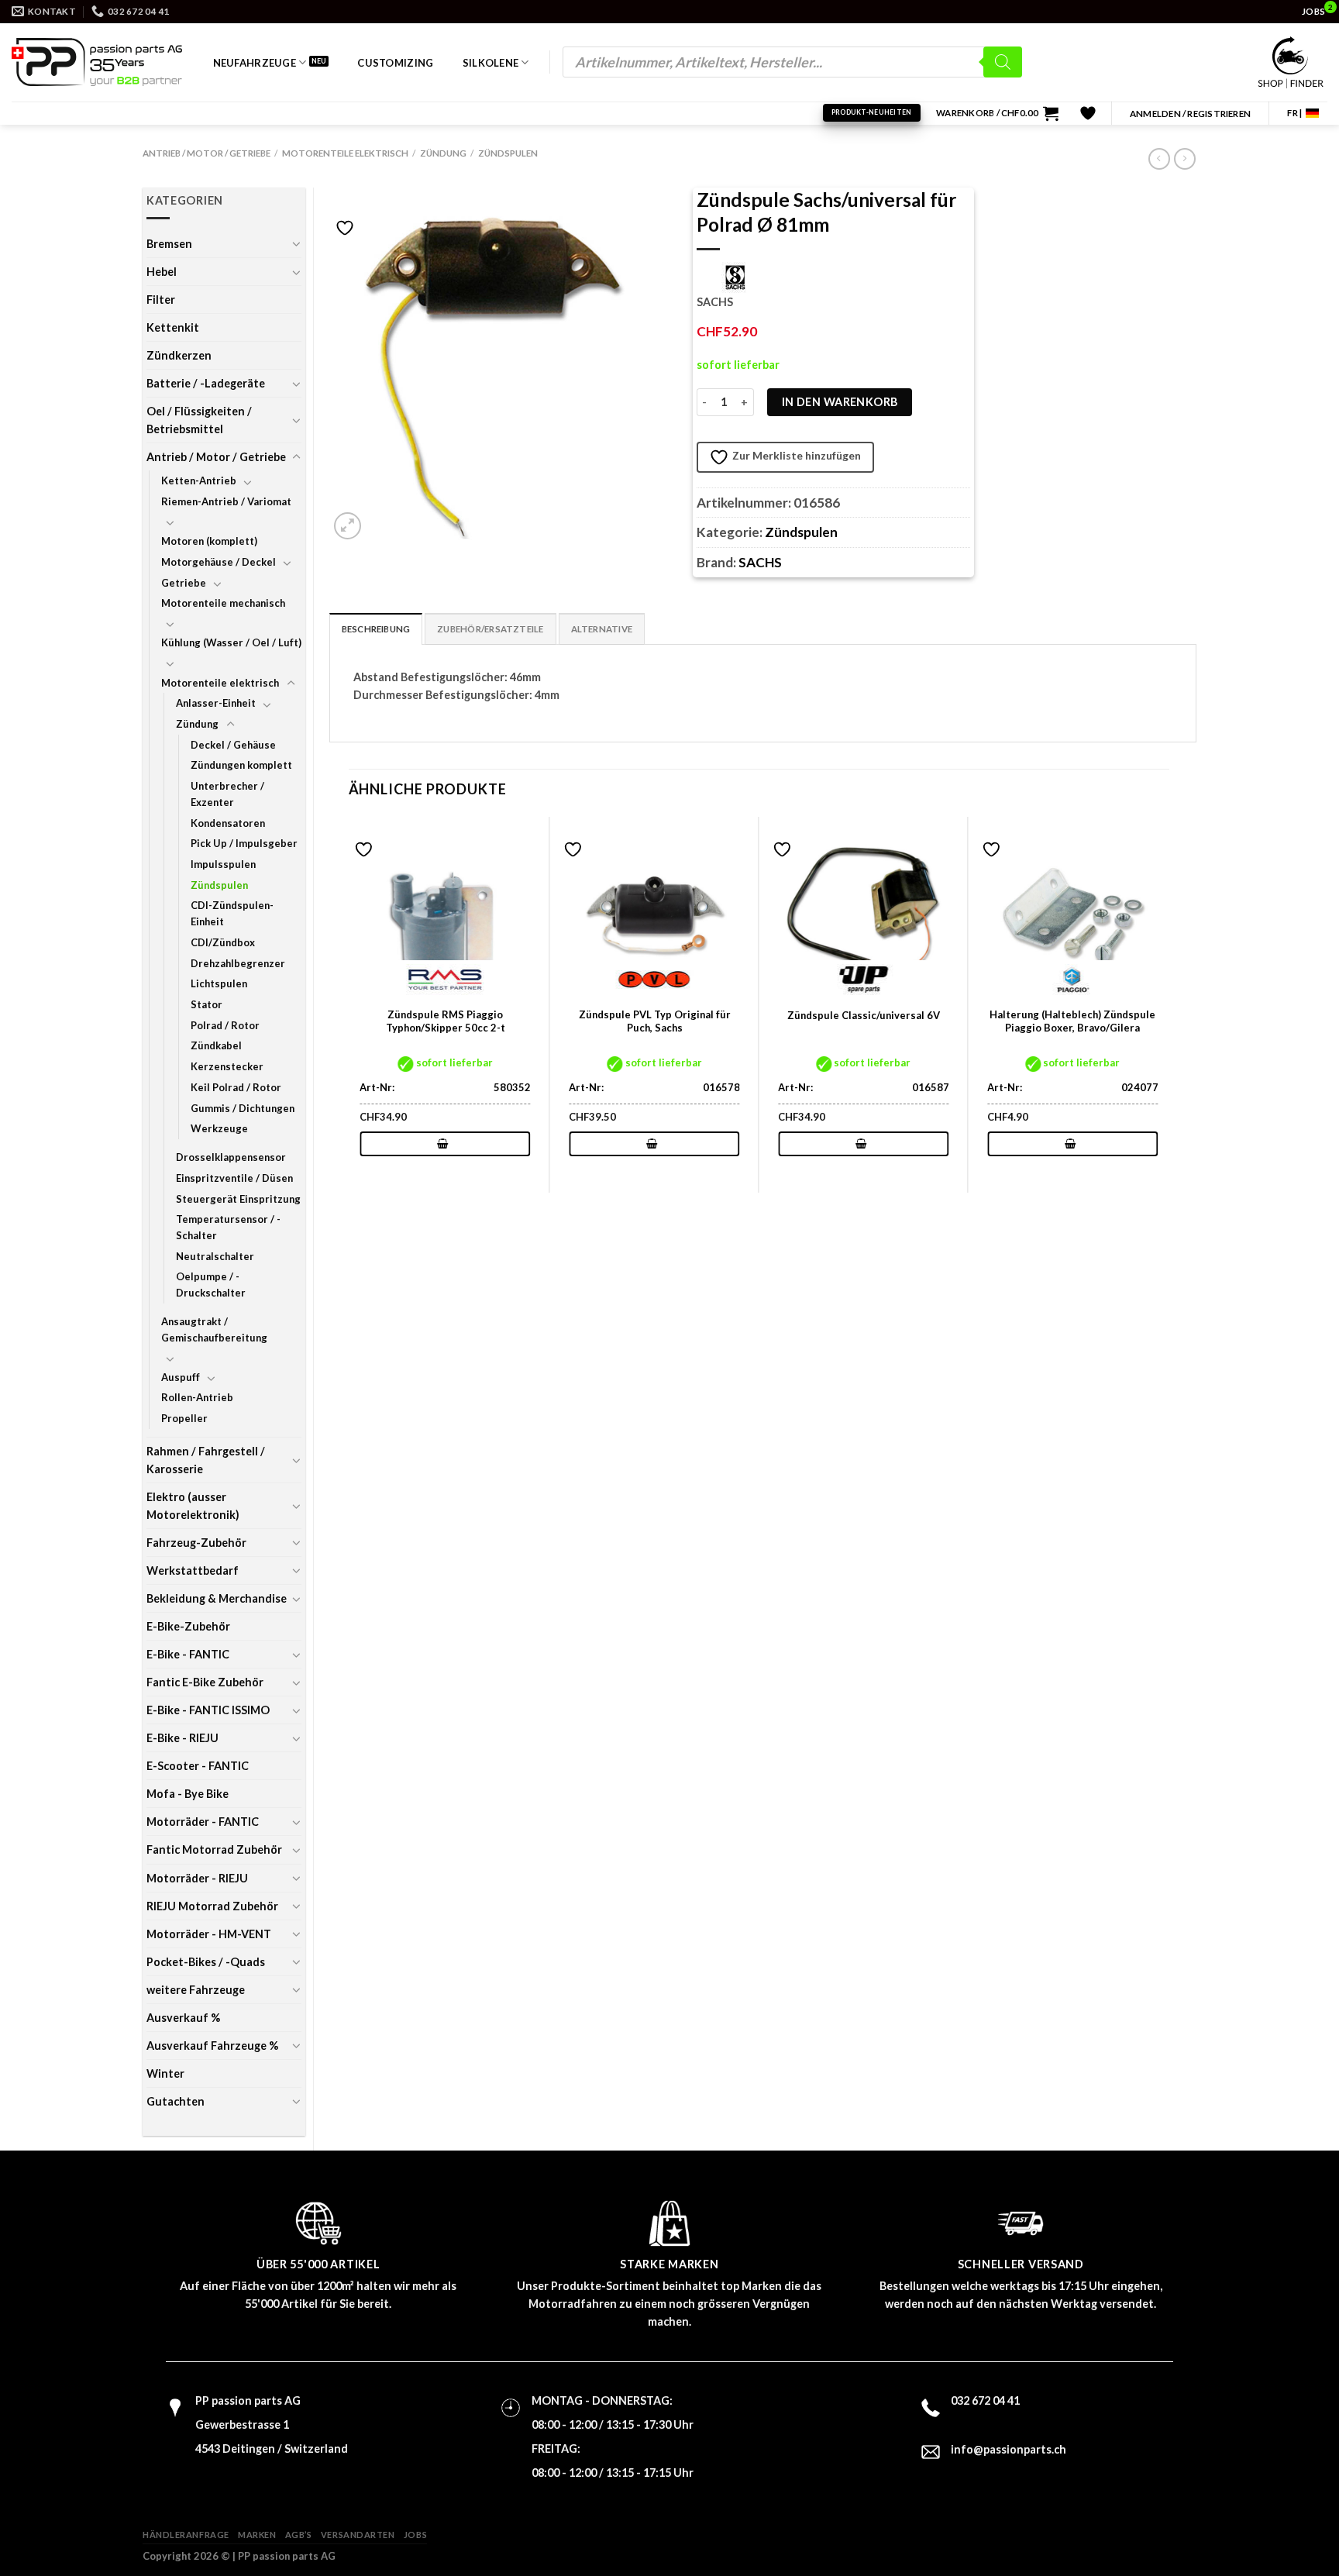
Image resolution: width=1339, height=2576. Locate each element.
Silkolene (491, 63)
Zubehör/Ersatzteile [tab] (490, 629)
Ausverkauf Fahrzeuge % (212, 2046)
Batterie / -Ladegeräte (206, 383)
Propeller (184, 1418)
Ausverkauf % (183, 2018)
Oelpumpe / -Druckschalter (211, 1285)
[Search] (1003, 62)
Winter (165, 2073)
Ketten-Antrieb (199, 480)
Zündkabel (216, 1045)
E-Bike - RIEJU (182, 1738)
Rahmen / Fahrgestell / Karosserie (206, 1460)
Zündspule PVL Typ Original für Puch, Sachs (655, 1021)
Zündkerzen (179, 355)
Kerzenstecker (227, 1066)
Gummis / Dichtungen (243, 1108)
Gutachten (176, 2101)
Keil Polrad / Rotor (236, 1087)
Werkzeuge (219, 1128)
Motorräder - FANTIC (203, 1822)
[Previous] (349, 1003)
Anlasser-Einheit (216, 703)
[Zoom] (348, 526)
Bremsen (169, 244)
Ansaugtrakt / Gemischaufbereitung (214, 1329)
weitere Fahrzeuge (196, 1990)
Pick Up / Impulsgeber (244, 843)
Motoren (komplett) (209, 541)
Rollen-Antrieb (197, 1397)
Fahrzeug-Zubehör (196, 1543)
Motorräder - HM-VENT (209, 1934)
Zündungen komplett (241, 765)
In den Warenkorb (840, 402)
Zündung (443, 153)
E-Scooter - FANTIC (198, 1766)
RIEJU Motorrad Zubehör (212, 1906)
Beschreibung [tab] (376, 629)
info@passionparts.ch (1009, 2449)
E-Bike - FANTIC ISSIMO (208, 1710)
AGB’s (299, 2535)
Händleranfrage (186, 2535)
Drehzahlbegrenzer (238, 963)
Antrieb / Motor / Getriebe (207, 153)
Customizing (395, 63)
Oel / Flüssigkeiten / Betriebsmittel (199, 420)
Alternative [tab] (602, 629)
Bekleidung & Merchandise (217, 1598)
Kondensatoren (228, 823)
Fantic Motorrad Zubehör (214, 1849)
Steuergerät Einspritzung (238, 1199)
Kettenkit (173, 327)
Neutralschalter (215, 1256)
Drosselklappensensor (231, 1157)
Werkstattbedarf (193, 1570)
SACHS (760, 562)
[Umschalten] (296, 243)
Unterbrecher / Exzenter (227, 794)
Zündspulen (508, 153)
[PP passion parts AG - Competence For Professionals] (97, 62)
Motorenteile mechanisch (223, 603)
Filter (161, 300)
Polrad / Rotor (225, 1025)
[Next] (1169, 1003)
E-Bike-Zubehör (188, 1626)
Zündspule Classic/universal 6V (864, 1015)
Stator (207, 1004)
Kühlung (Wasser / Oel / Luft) (231, 642)
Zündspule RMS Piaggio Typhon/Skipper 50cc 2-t (446, 1021)
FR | (1294, 113)
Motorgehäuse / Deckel (219, 562)
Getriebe (184, 583)
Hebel (162, 272)
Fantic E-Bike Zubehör (205, 1682)
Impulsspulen (223, 864)
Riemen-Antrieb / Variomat (226, 501)
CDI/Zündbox (223, 942)
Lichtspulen (219, 983)
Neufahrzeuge (255, 63)
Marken (257, 2535)
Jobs (415, 2535)
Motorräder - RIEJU (197, 1878)
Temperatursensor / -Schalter (228, 1227)
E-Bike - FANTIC (188, 1654)
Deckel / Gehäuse (233, 745)
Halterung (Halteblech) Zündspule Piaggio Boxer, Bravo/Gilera (1072, 1021)
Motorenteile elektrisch (345, 153)
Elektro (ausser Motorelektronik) (193, 1506)
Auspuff (181, 1377)
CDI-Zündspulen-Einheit (232, 913)
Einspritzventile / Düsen (234, 1178)
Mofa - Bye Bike (188, 1794)
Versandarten (358, 2535)
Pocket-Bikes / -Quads (206, 1962)
